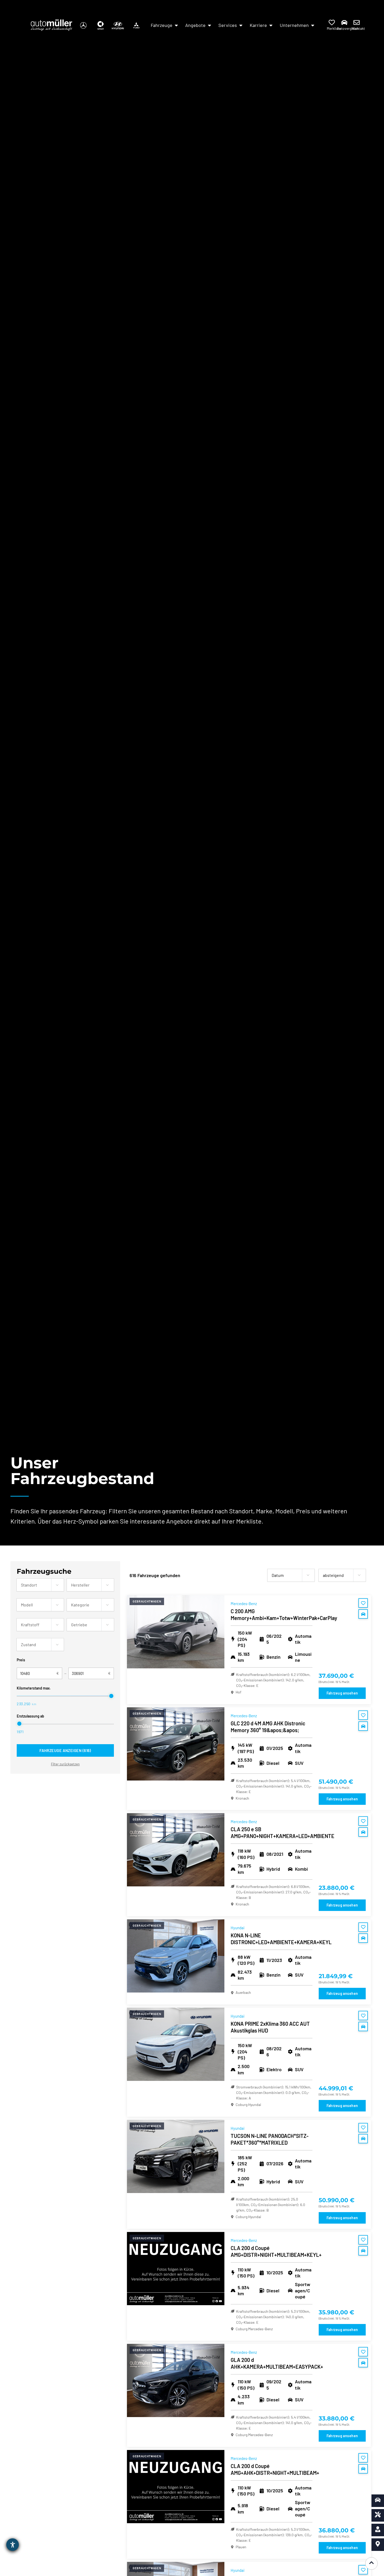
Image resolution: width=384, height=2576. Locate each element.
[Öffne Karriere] (271, 25)
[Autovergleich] (344, 22)
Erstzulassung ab (30, 1716)
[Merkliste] (332, 22)
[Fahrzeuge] (378, 2501)
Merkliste (334, 28)
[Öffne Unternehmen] (313, 25)
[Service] (378, 2515)
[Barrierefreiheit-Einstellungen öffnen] (13, 2545)
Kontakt (359, 28)
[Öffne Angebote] (210, 25)
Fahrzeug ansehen (342, 1693)
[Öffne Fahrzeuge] (176, 25)
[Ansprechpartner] (378, 2530)
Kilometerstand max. (34, 1688)
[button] (57, 1585)
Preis (21, 1660)
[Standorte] (378, 2545)
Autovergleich (348, 28)
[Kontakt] (357, 22)
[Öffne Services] (241, 25)
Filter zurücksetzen (65, 1764)
